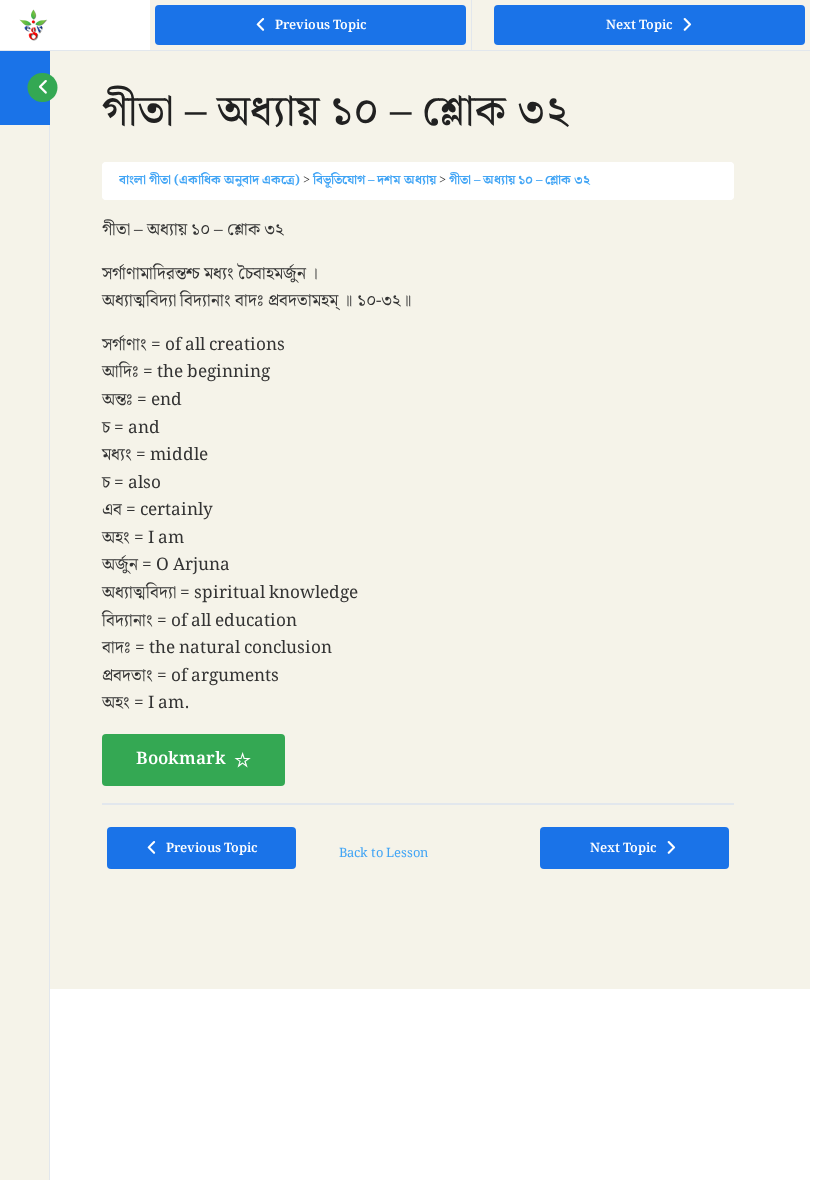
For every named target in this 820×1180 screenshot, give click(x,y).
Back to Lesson (383, 853)
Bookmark (181, 759)
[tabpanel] (418, 501)
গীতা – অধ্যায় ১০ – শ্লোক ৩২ (519, 180)
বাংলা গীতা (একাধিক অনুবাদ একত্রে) (209, 180)
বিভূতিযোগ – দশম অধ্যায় (374, 180)
